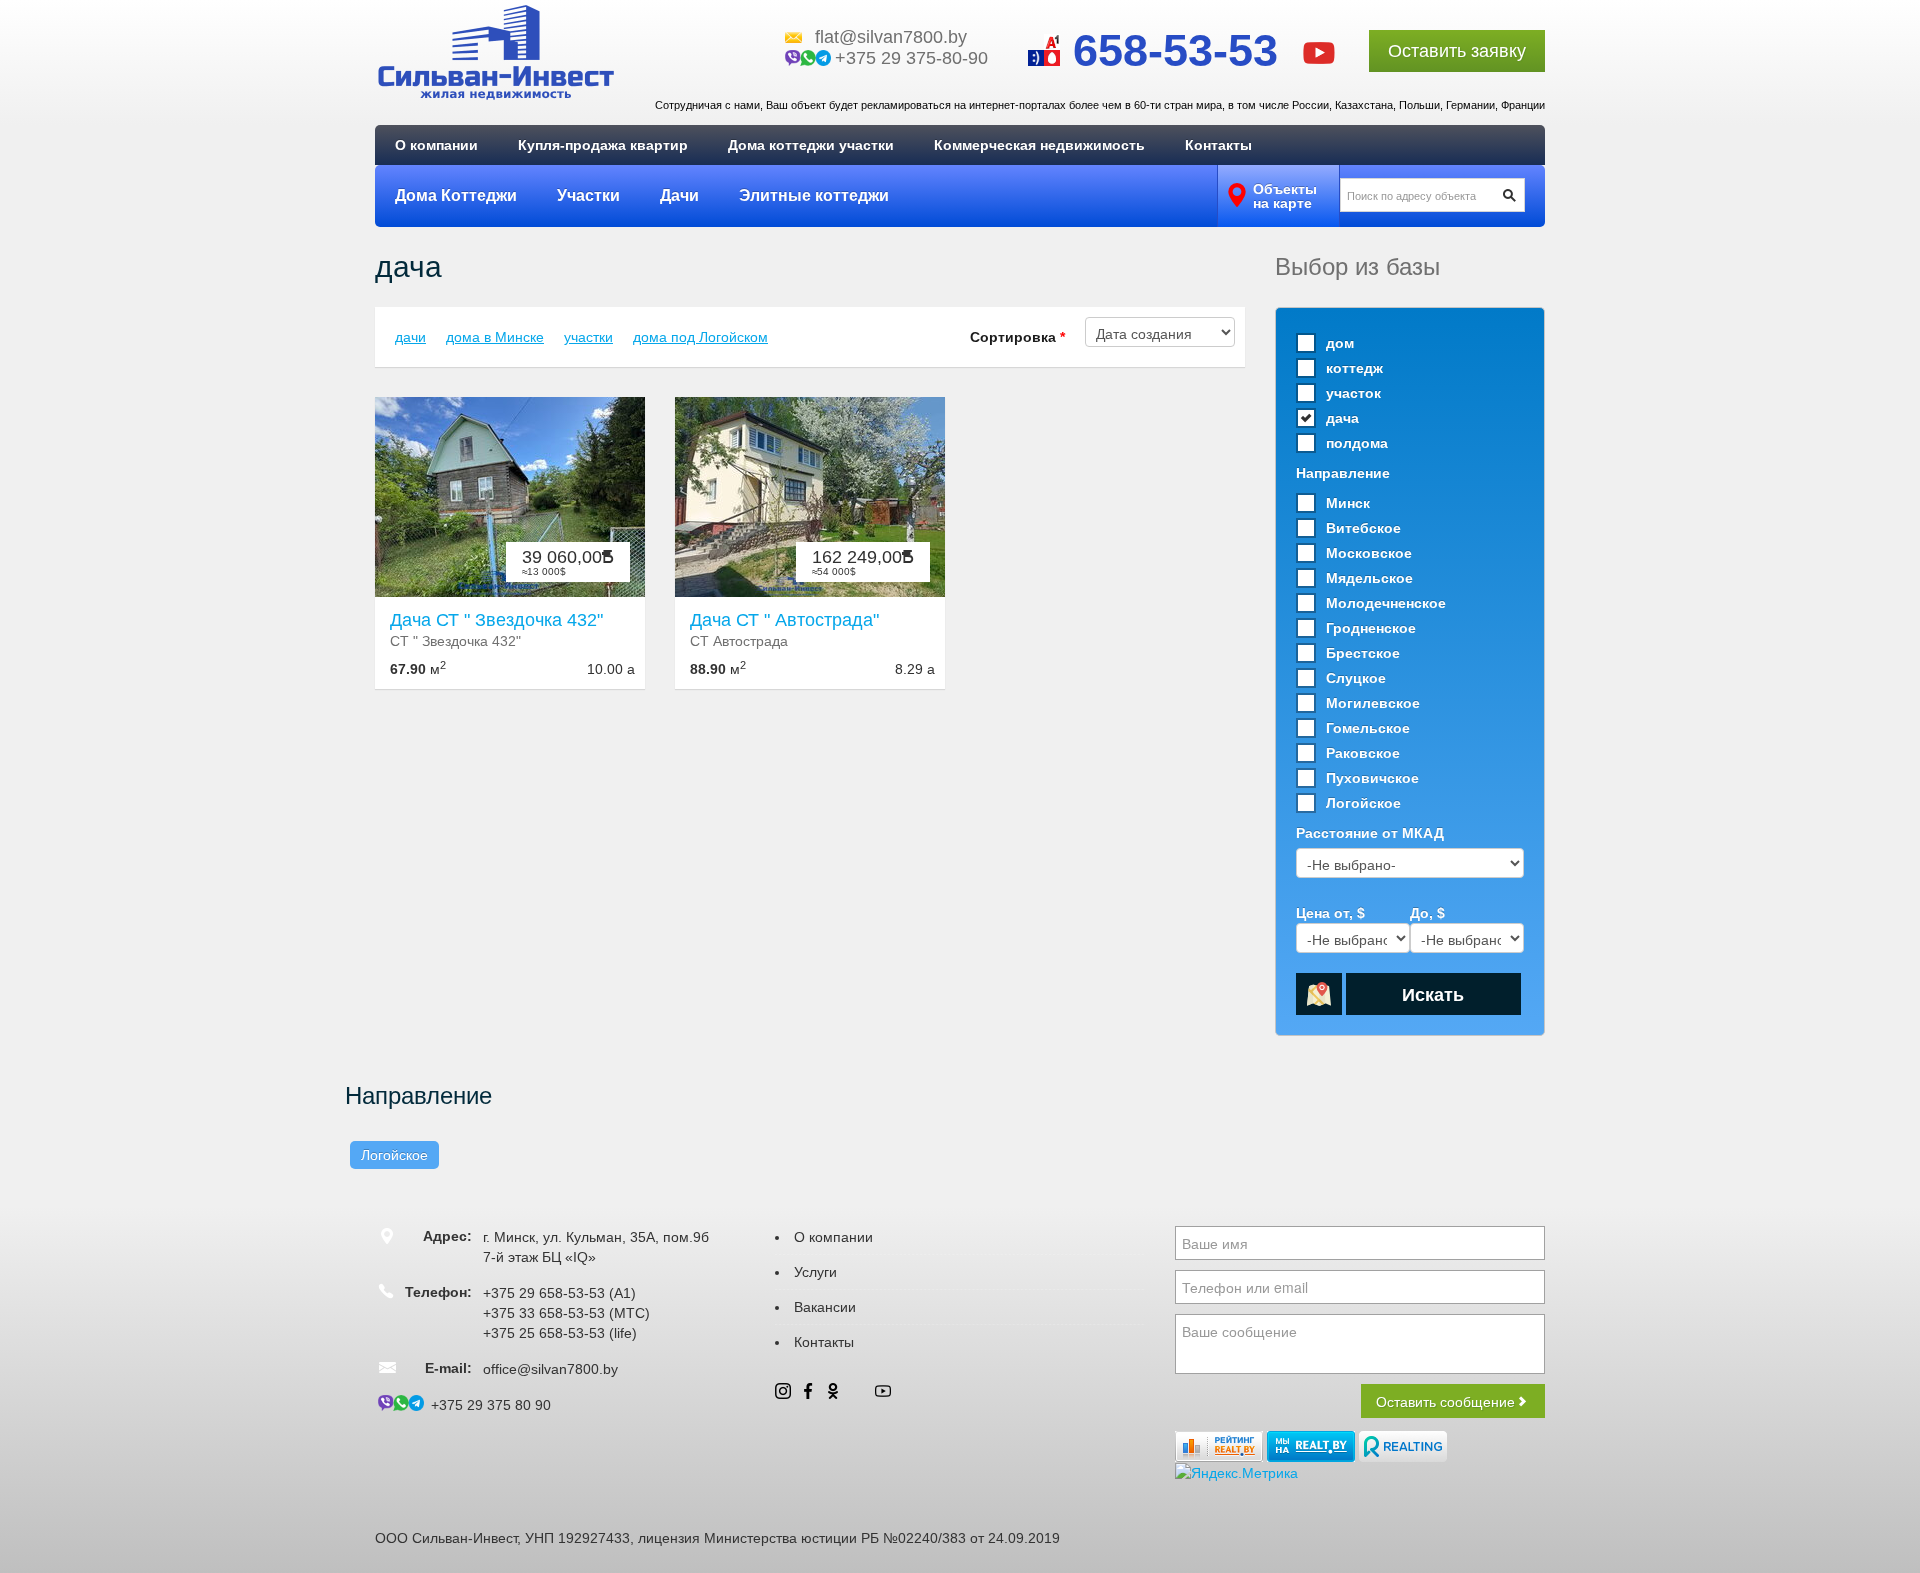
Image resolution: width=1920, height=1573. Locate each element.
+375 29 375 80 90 (491, 1405)
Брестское (1363, 653)
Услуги (815, 1272)
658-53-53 (1169, 50)
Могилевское (1373, 703)
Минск (1348, 503)
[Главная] (496, 52)
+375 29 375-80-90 (911, 58)
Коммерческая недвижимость (1039, 145)
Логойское (1363, 803)
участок (1353, 393)
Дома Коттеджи (456, 195)
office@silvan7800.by (550, 1369)
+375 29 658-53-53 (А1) (559, 1293)
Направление (1343, 473)
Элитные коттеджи (814, 195)
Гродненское (1371, 628)
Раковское (1363, 753)
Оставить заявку (1457, 51)
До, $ (1427, 913)
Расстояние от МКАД (1370, 833)
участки (588, 337)
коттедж (1354, 368)
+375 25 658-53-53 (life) (560, 1333)
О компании (436, 145)
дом (1340, 343)
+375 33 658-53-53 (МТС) (566, 1313)
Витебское (1363, 528)
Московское (1369, 553)
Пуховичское (1372, 778)
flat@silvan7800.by (891, 37)
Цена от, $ (1330, 913)
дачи (410, 337)
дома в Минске (495, 337)
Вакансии (825, 1307)
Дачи (679, 195)
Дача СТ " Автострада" (784, 620)
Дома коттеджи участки (811, 145)
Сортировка (1017, 337)
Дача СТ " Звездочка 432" (496, 620)
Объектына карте (1285, 196)
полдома (1357, 443)
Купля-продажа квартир (603, 145)
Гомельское (1368, 728)
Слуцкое (1356, 678)
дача (1342, 418)
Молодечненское (1386, 603)
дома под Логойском (700, 337)
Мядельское (1369, 578)
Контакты (1218, 145)
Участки (588, 195)
